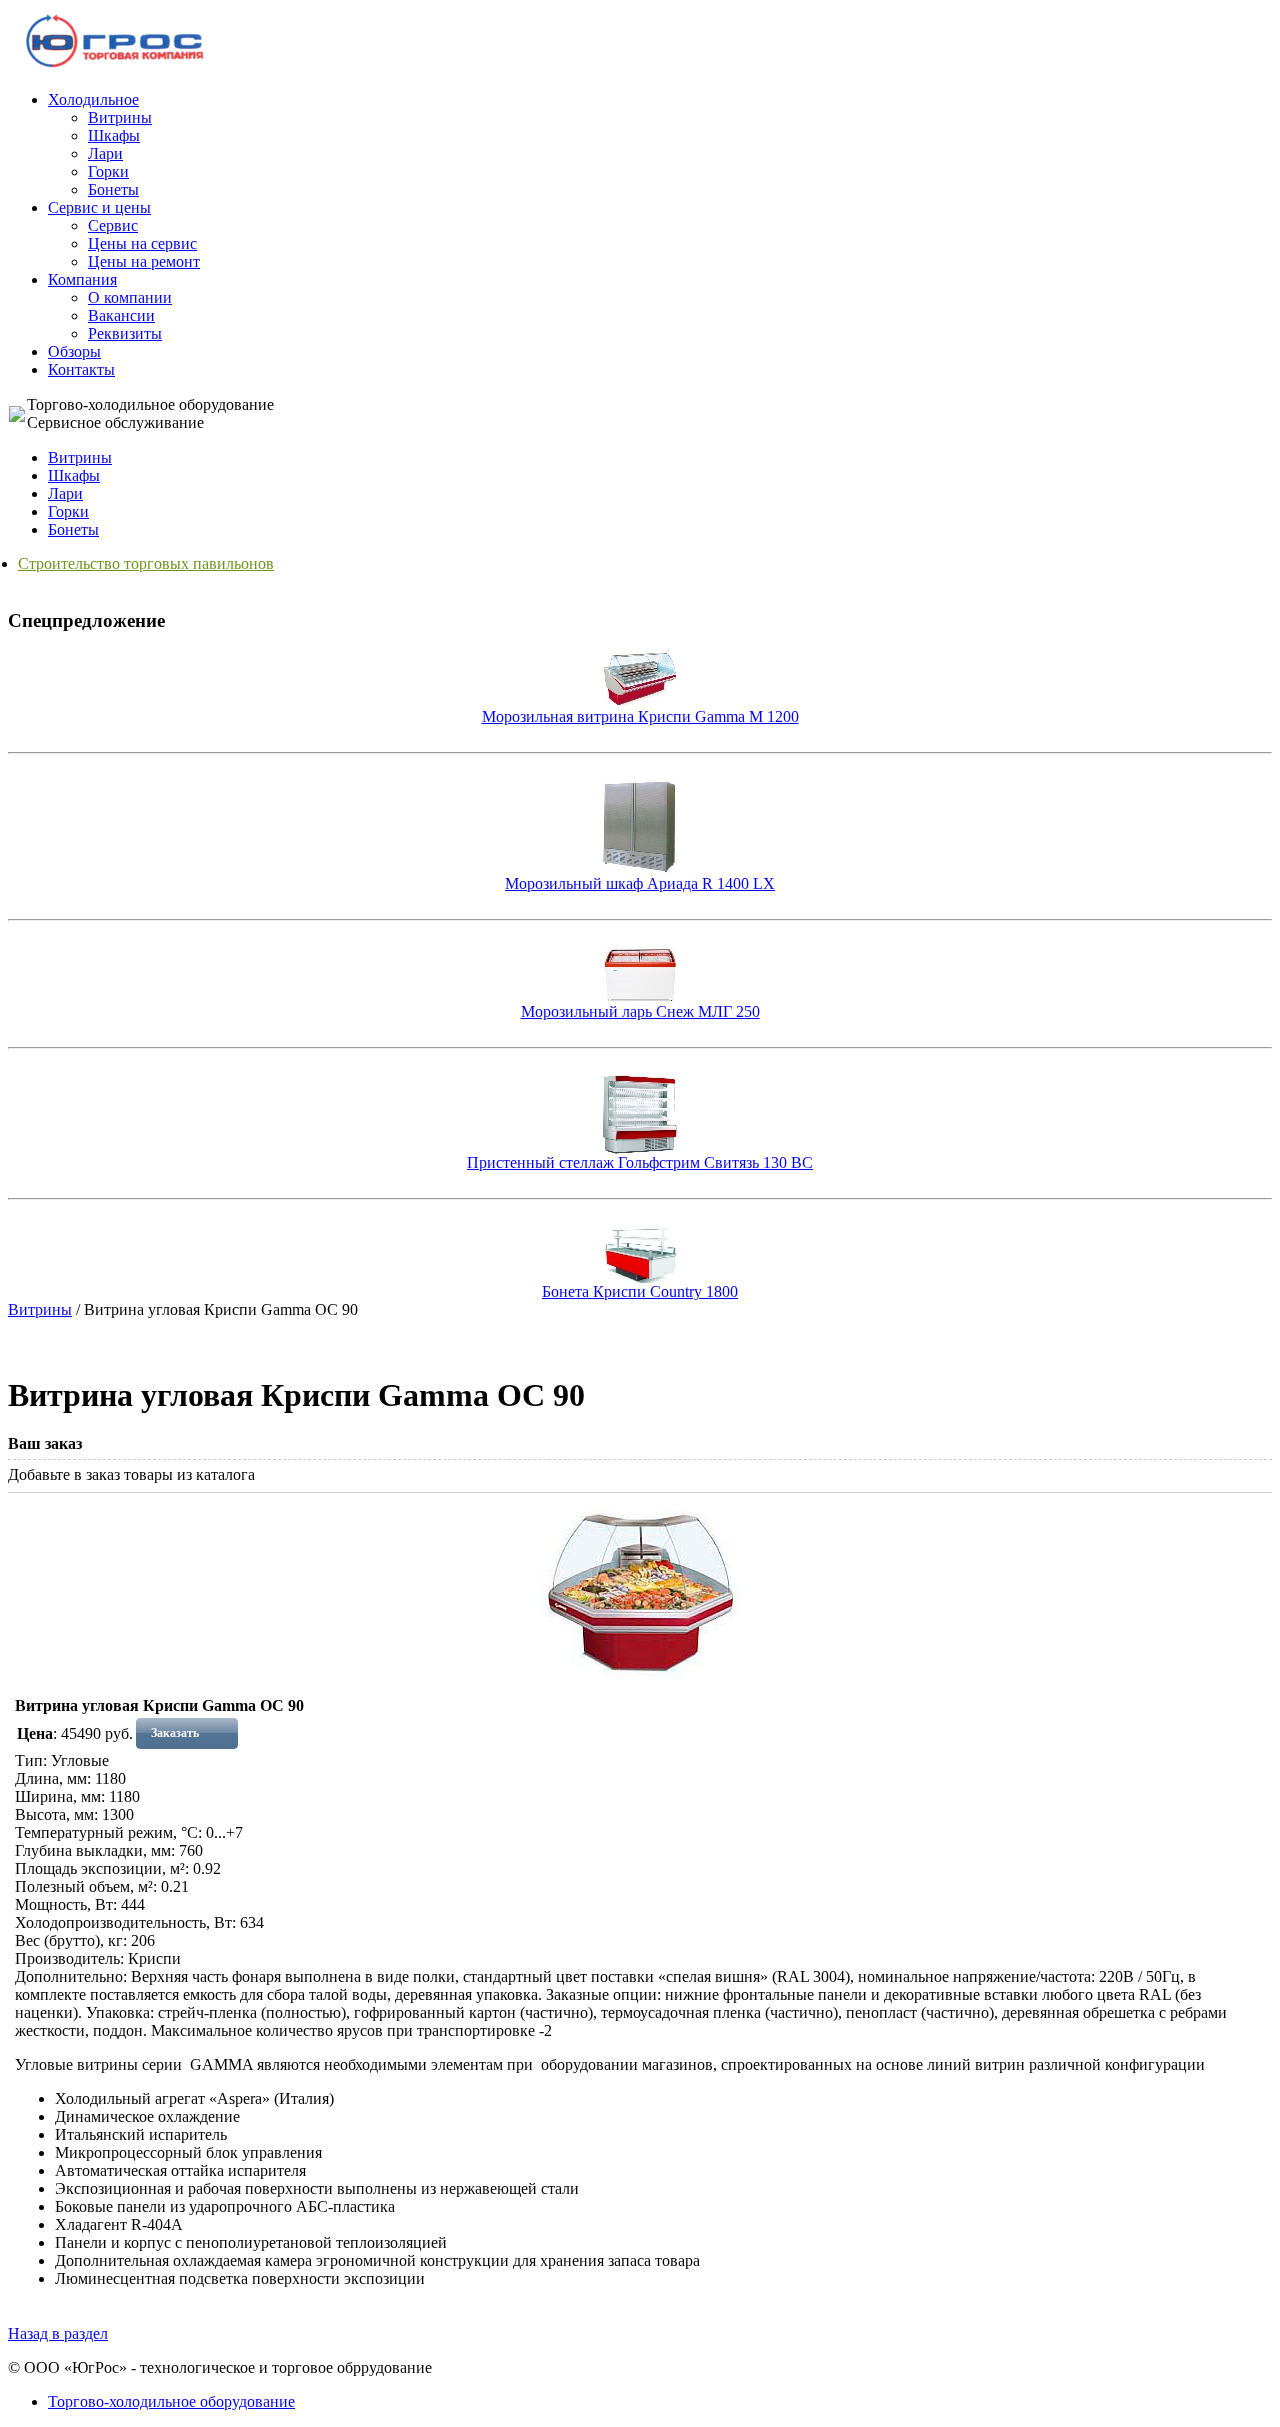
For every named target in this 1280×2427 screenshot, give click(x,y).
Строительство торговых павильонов (146, 563)
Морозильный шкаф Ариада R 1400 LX (640, 883)
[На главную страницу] (115, 66)
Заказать (175, 1733)
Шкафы (114, 135)
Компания (82, 279)
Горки (108, 171)
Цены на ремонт (144, 261)
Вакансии (121, 315)
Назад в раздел (58, 2333)
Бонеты (113, 189)
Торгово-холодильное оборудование (171, 2401)
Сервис (113, 225)
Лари (105, 153)
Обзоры (74, 351)
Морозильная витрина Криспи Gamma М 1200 (640, 716)
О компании (130, 297)
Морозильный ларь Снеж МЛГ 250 (640, 1011)
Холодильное (93, 99)
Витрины (120, 117)
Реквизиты (125, 333)
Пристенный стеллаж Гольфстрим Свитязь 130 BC (640, 1162)
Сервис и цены (99, 207)
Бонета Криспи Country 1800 (640, 1291)
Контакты (81, 369)
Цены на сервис (142, 243)
